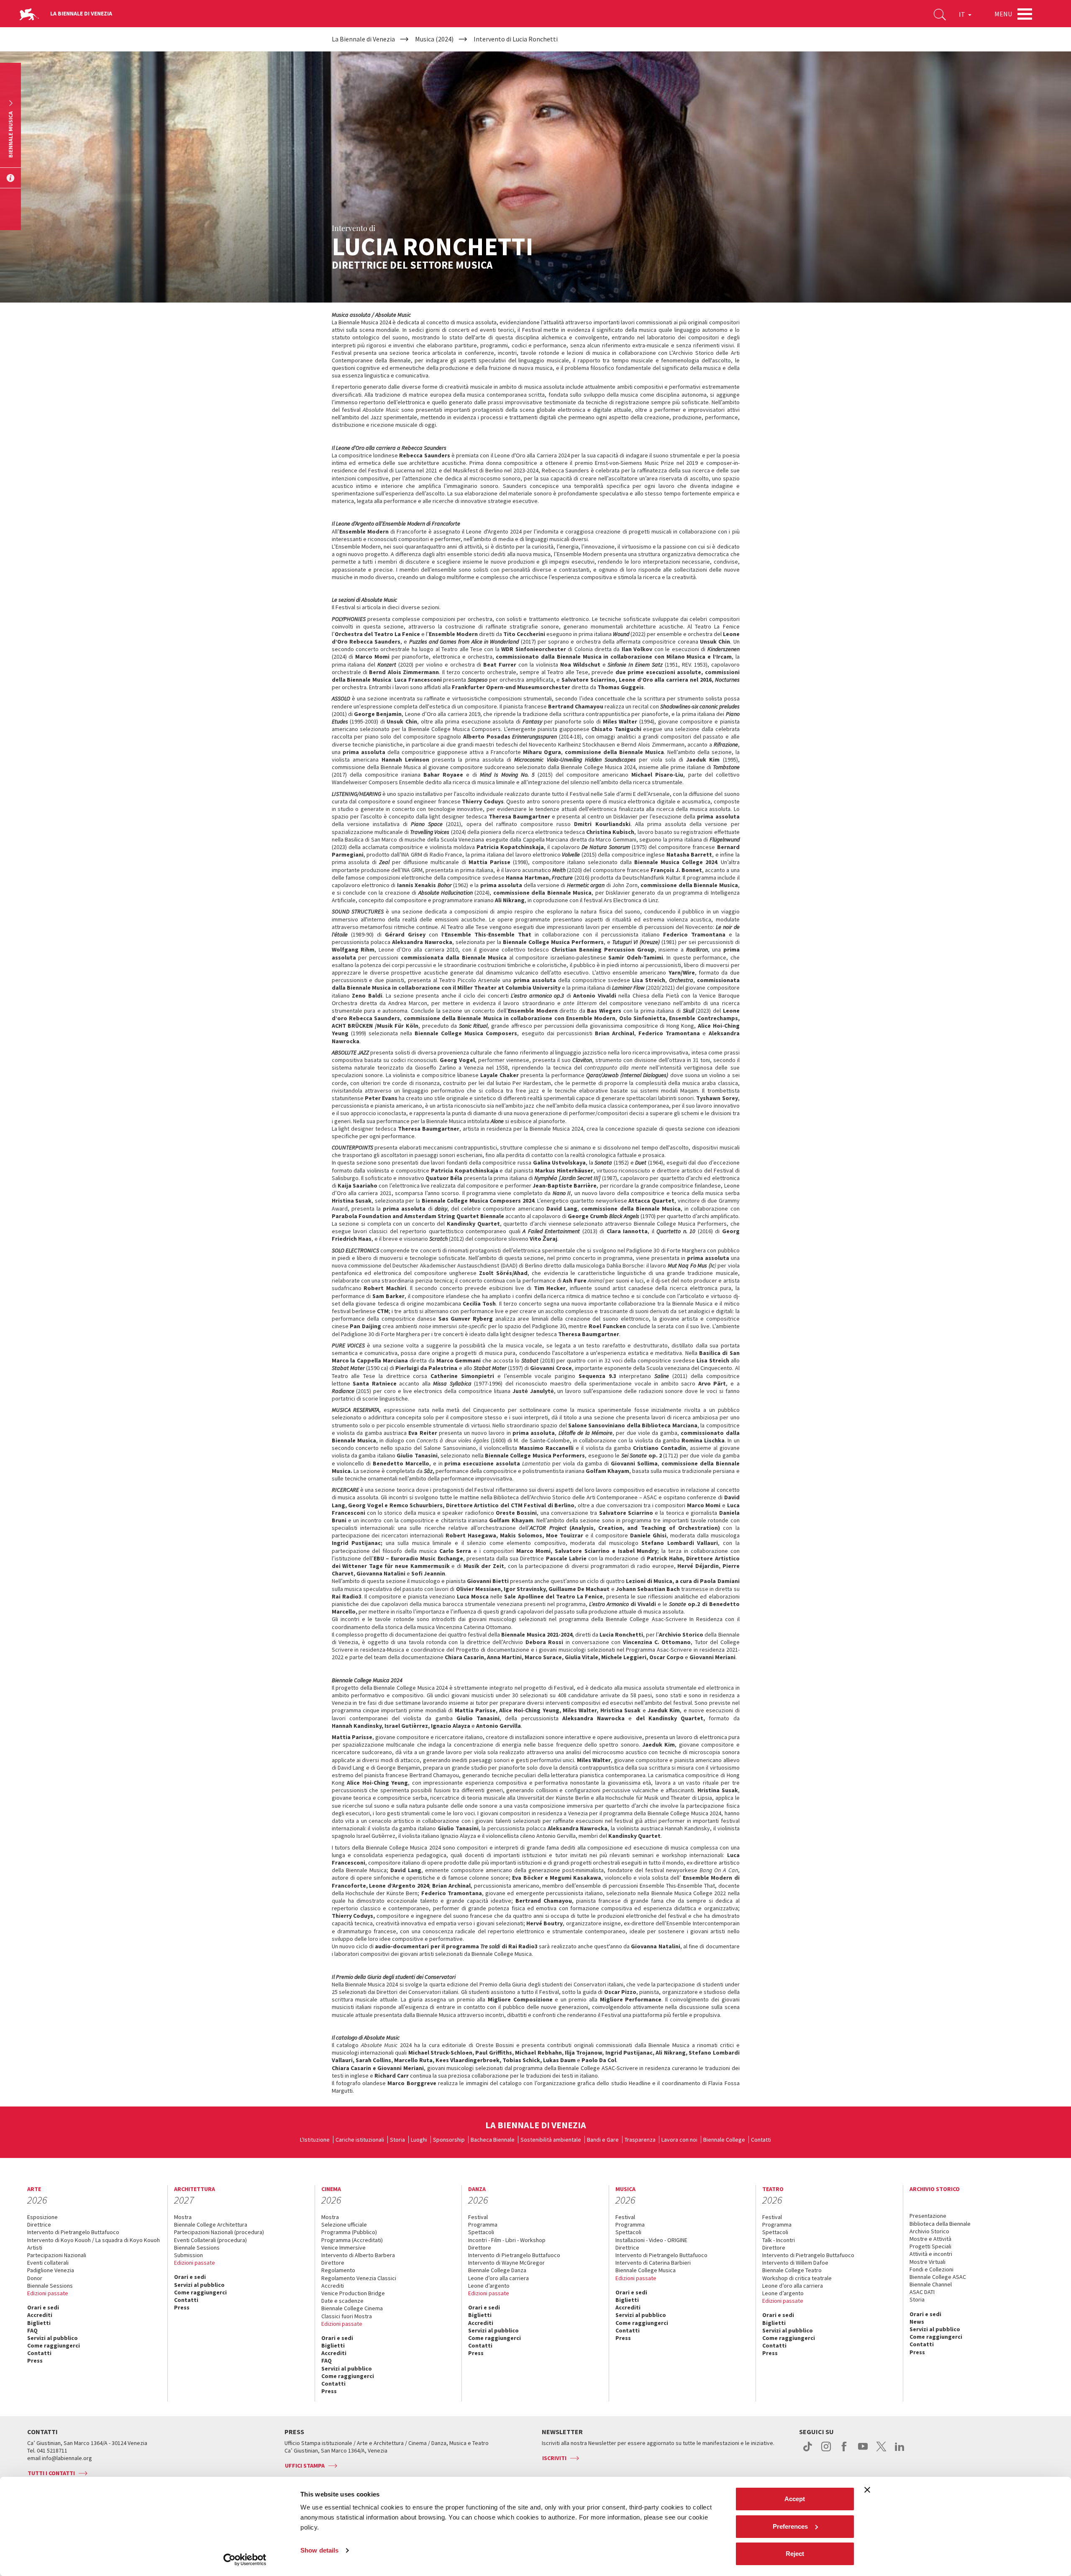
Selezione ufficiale (344, 2224)
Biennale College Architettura (211, 2224)
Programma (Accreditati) (352, 2240)
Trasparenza (640, 2140)
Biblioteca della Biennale (940, 2224)
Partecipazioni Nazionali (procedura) (219, 2232)
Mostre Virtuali (928, 2262)
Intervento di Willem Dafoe (795, 2263)
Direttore (333, 2263)
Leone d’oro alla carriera (498, 2278)
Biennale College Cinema (352, 2308)
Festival (478, 2217)
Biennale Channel (931, 2284)
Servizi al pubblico (53, 2338)
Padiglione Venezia (51, 2270)
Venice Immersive (343, 2248)
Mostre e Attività (930, 2239)
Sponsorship (449, 2140)
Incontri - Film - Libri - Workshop (507, 2240)
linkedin (900, 2451)
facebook (844, 2451)
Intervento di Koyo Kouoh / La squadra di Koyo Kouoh (94, 2240)
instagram (826, 2451)
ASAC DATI (922, 2292)
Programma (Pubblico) (349, 2232)
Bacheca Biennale (493, 2140)
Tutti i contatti (51, 2473)
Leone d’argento (489, 2286)
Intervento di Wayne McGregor (506, 2263)
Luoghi (419, 2140)
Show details (319, 2550)
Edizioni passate (48, 2293)
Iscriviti (554, 2458)
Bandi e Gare (603, 2140)
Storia (397, 2140)
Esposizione (42, 2217)
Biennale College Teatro (792, 2270)
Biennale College (724, 2140)
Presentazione (928, 2216)
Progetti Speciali (930, 2246)
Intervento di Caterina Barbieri (653, 2263)
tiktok (808, 2451)
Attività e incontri (931, 2254)
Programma (483, 2224)
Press (35, 2360)
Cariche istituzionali (360, 2140)
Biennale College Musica (646, 2270)
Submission (188, 2255)
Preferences (790, 2526)
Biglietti (39, 2323)
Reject (795, 2554)
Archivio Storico (929, 2231)
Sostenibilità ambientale (551, 2140)
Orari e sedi (43, 2307)
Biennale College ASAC (938, 2277)
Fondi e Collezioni (931, 2269)
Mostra (183, 2217)
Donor (35, 2278)
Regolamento (338, 2270)
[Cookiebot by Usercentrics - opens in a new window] (245, 2560)
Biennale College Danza (497, 2270)
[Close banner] (867, 2490)
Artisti (35, 2248)
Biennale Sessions (50, 2286)
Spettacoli (481, 2232)
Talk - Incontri (779, 2240)
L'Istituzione (315, 2140)
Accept (795, 2499)
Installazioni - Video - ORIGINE (651, 2240)
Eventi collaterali (48, 2263)
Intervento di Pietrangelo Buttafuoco (73, 2232)
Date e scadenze (342, 2301)
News (917, 2322)
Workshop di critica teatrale (797, 2278)
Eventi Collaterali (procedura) (210, 2240)
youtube (863, 2451)
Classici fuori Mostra (347, 2316)
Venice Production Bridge (353, 2293)
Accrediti (40, 2315)
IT (963, 14)
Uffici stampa (305, 2466)
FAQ (32, 2330)
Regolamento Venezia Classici (359, 2278)
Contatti (761, 2140)
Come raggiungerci (54, 2345)
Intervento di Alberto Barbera (358, 2255)
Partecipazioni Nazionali (57, 2255)
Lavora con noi (679, 2140)
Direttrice (39, 2224)
